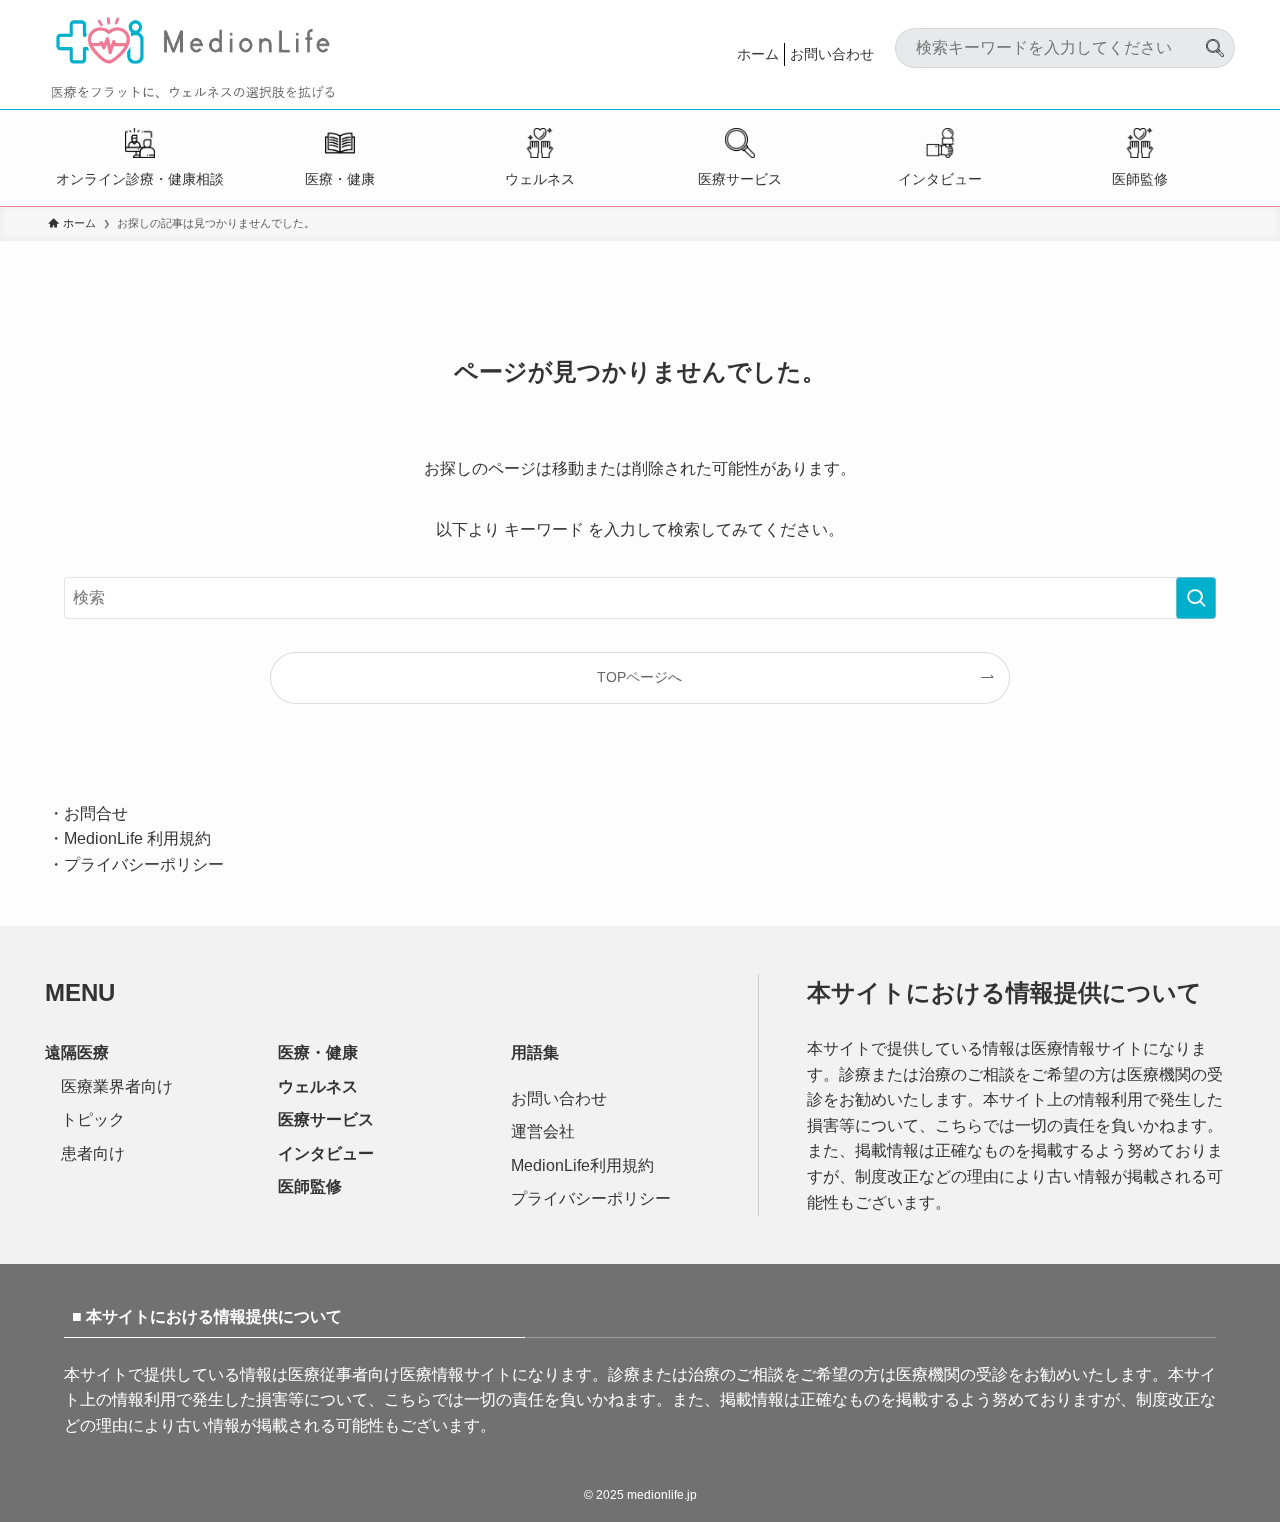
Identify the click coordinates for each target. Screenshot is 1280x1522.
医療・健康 (340, 179)
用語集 (535, 1052)
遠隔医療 (77, 1052)
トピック (93, 1119)
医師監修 (1140, 179)
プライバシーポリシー (144, 864)
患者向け (93, 1153)
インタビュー (940, 179)
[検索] (1215, 40)
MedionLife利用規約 (582, 1165)
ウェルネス (540, 179)
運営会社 (543, 1131)
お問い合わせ (832, 54)
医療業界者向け (117, 1086)
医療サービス (740, 179)
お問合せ (96, 813)
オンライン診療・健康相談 (140, 179)
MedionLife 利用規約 (137, 838)
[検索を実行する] (1196, 598)
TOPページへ (639, 677)
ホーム (758, 54)
